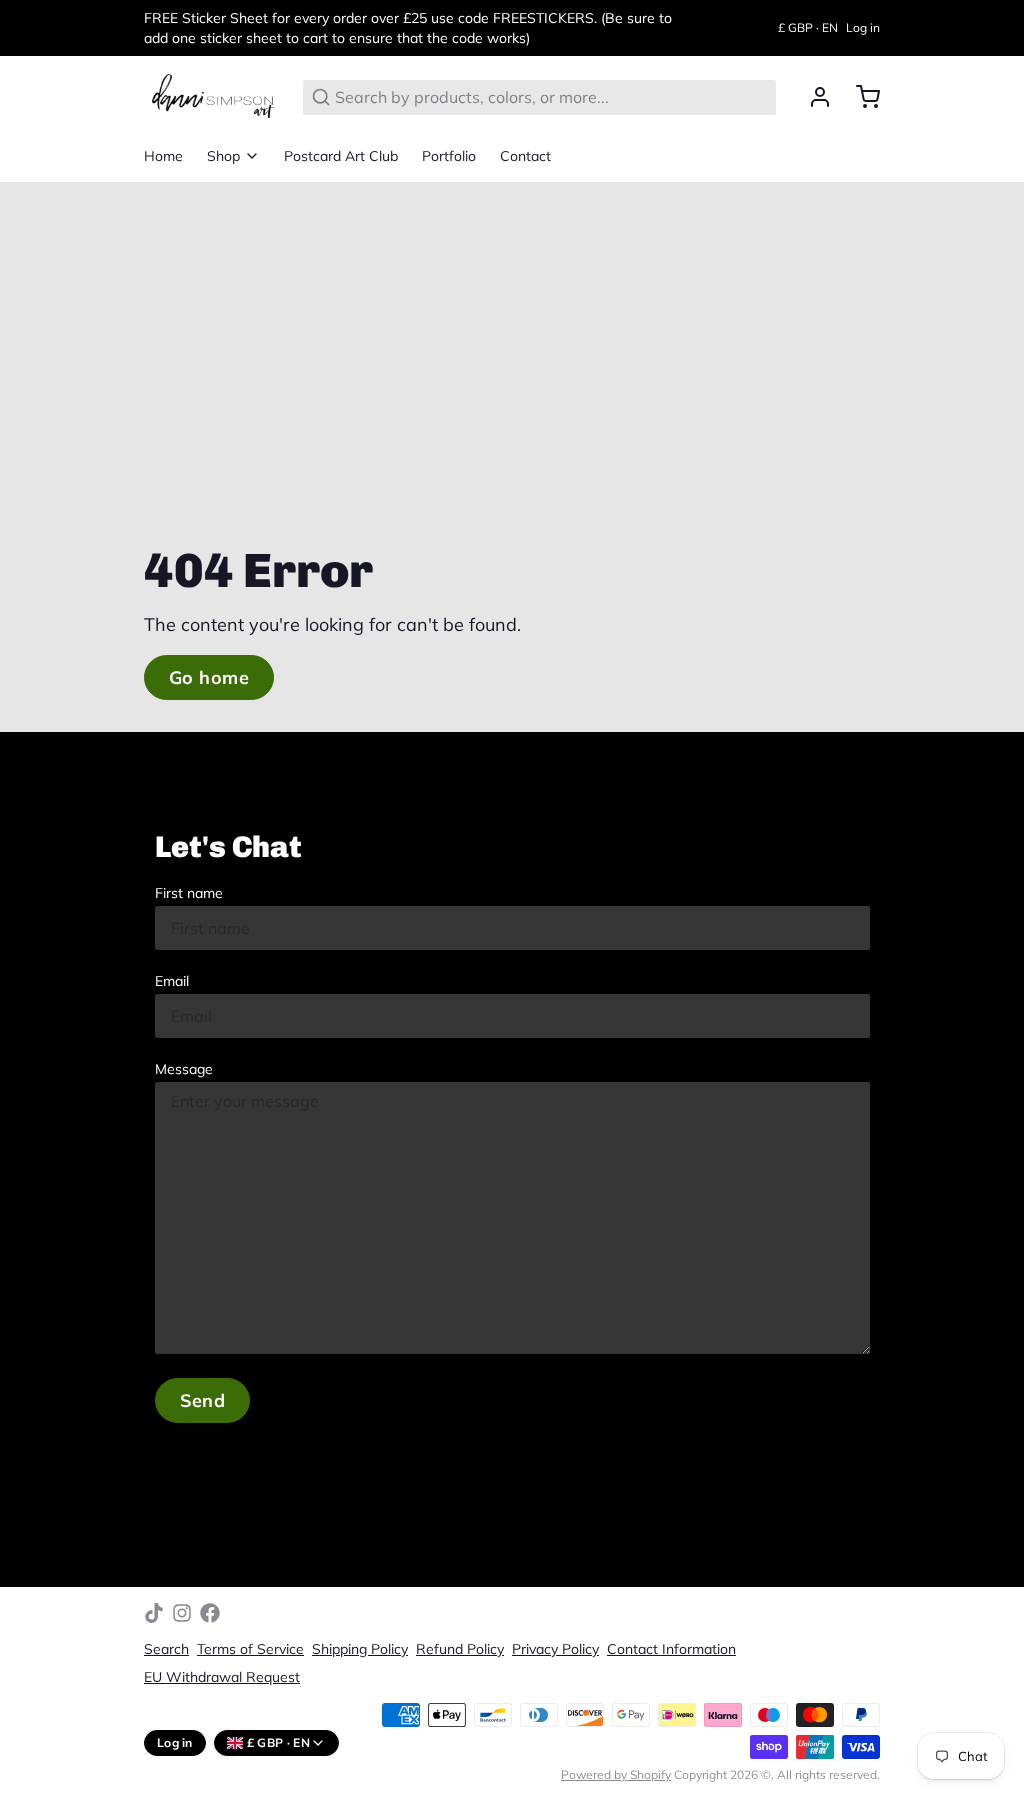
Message (184, 1069)
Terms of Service (250, 1649)
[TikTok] (154, 1613)
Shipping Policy (360, 1649)
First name (189, 893)
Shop (223, 156)
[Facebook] (210, 1613)
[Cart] (860, 97)
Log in (863, 27)
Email (172, 981)
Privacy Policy (555, 1649)
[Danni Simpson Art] (211, 97)
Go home (209, 677)
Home (163, 156)
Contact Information (671, 1649)
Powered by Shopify (616, 1774)
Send (203, 1400)
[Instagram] (182, 1613)
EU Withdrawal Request (222, 1677)
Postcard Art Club (341, 156)
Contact (525, 156)
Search (166, 1649)
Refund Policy (460, 1649)
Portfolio (449, 156)
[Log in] (812, 97)
